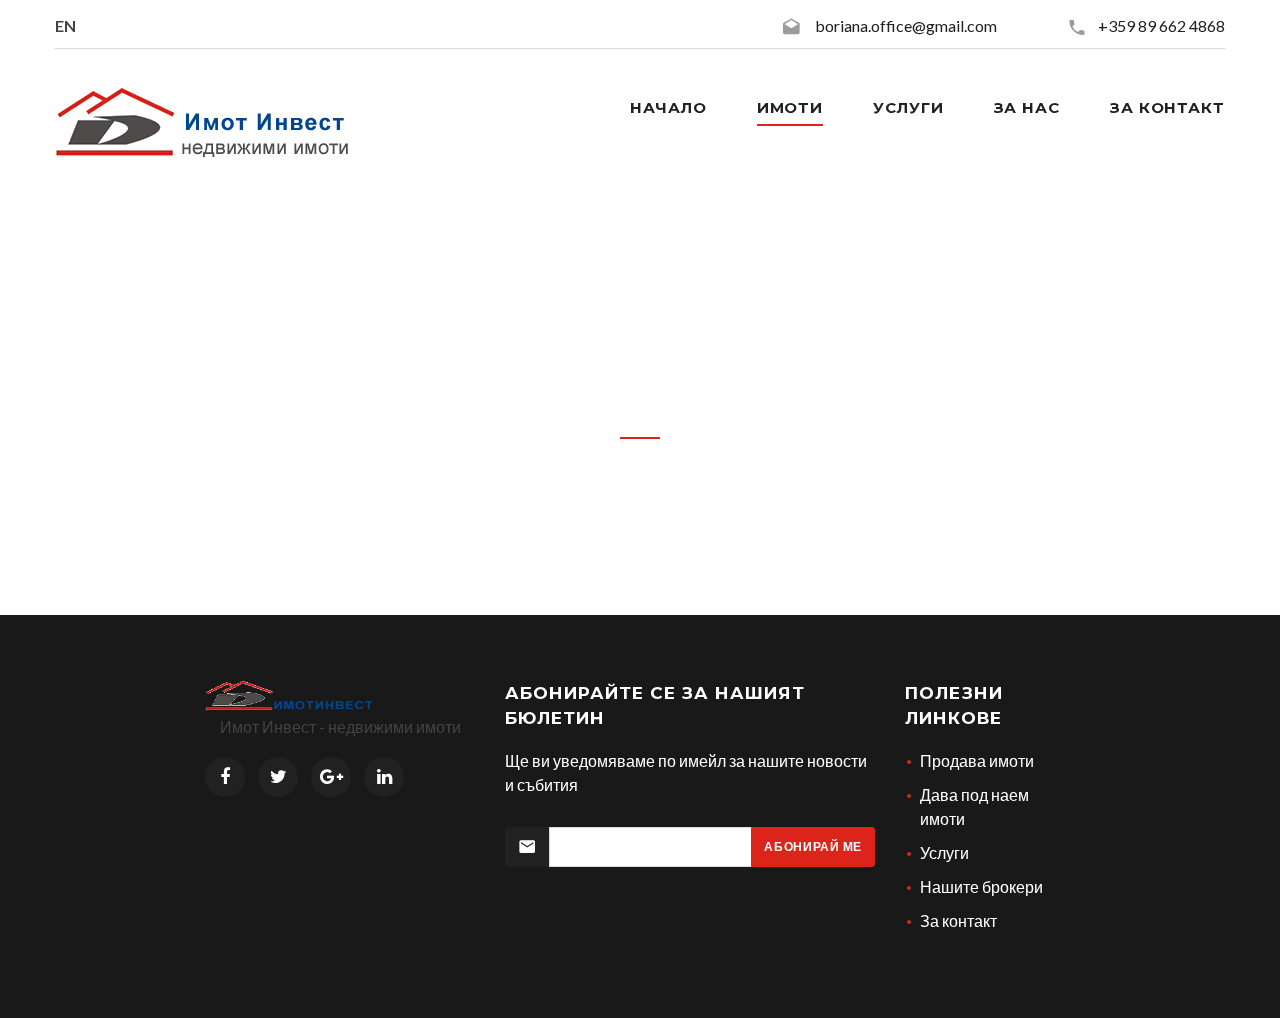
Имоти (790, 107)
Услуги (908, 107)
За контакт (1167, 107)
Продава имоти (977, 760)
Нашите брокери (981, 886)
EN (65, 25)
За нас (1027, 107)
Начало (668, 107)
